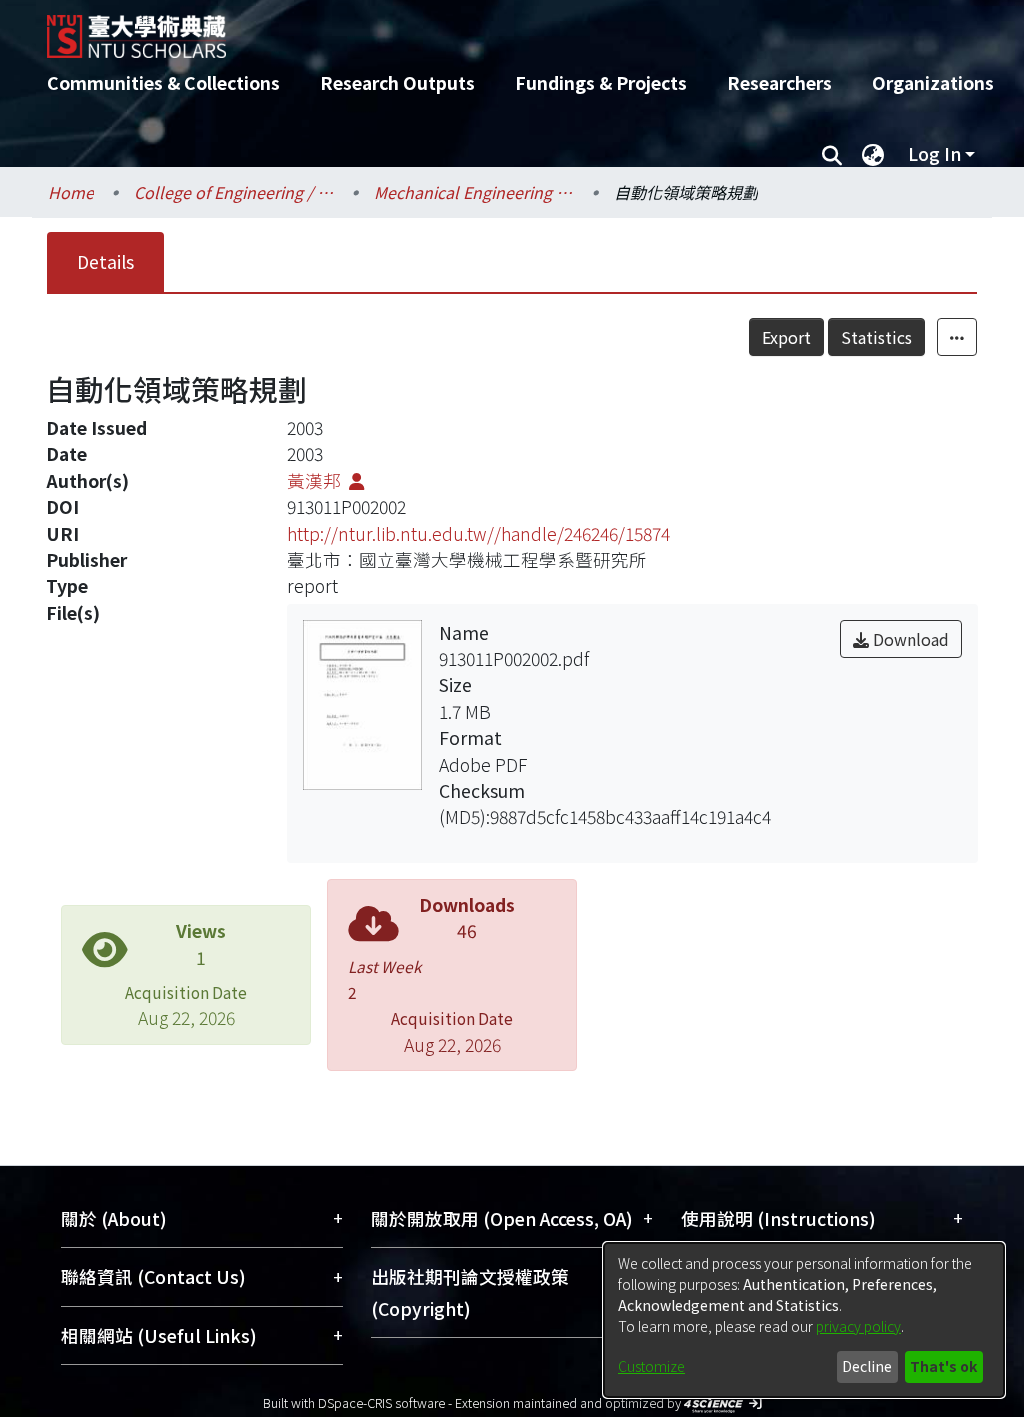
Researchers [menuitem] (779, 82)
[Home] (494, 29)
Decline (867, 1366)
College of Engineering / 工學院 (234, 192)
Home (71, 192)
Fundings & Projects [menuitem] (601, 82)
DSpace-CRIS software (381, 1402)
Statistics (876, 337)
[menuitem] (873, 154)
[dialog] (804, 1320)
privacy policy (858, 1326)
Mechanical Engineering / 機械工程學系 (474, 192)
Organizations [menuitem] (933, 82)
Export (786, 337)
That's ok (943, 1366)
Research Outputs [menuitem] (397, 82)
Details (105, 261)
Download (909, 639)
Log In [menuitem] (934, 153)
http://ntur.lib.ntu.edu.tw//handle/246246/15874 (478, 533)
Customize (651, 1366)
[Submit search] (831, 154)
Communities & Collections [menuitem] (163, 82)
